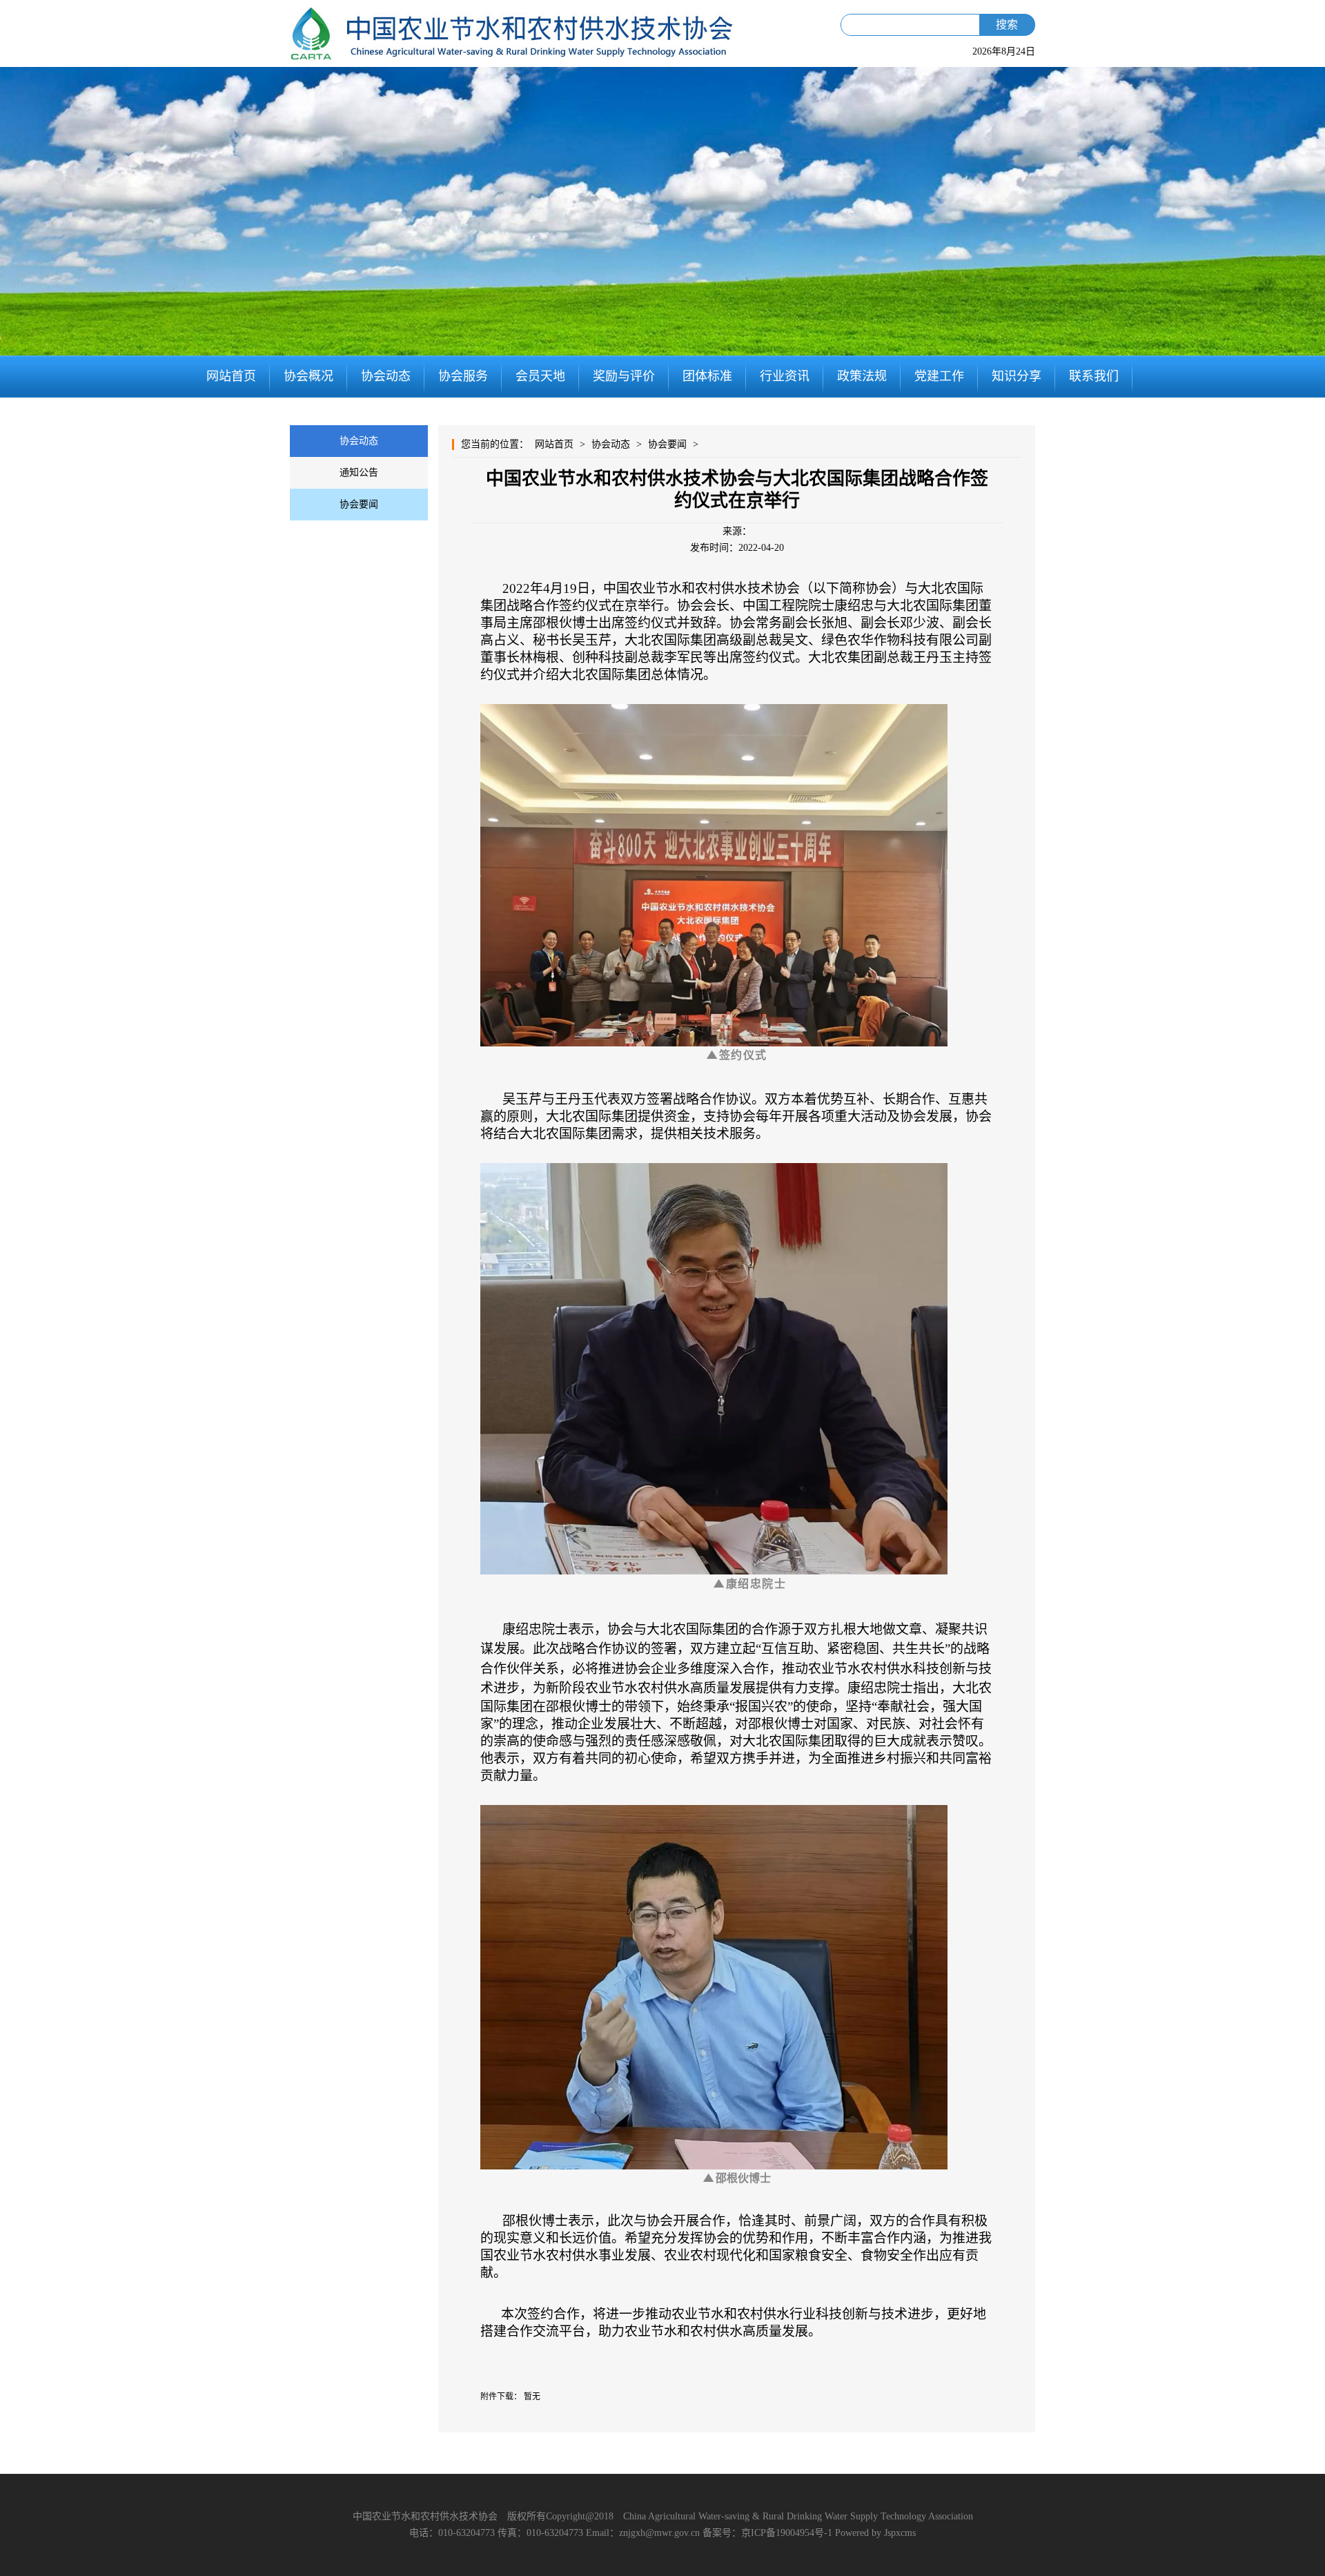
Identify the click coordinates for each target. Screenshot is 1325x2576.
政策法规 (862, 376)
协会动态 (386, 376)
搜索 (1007, 25)
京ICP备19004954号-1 (787, 2533)
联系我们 (1094, 376)
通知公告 (359, 472)
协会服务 (463, 376)
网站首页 (231, 376)
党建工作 (939, 376)
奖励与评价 (624, 376)
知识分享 (1017, 376)
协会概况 (308, 376)
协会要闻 (359, 504)
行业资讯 (785, 376)
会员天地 (540, 376)
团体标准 (707, 376)
